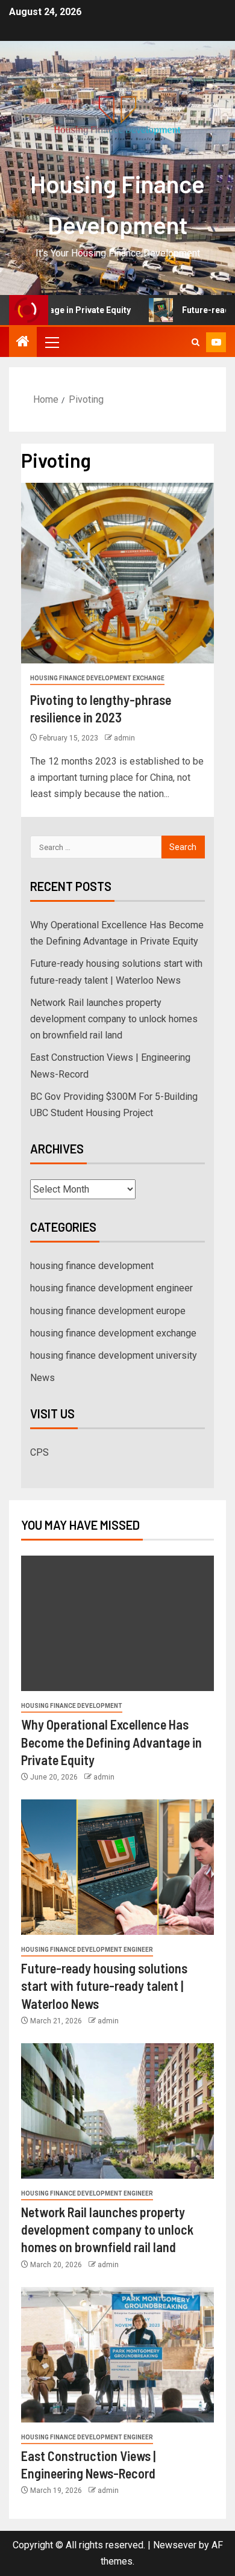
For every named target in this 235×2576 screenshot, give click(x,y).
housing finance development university (114, 1355)
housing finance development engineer (111, 1288)
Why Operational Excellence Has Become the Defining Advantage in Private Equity (111, 1742)
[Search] (196, 342)
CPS (39, 1452)
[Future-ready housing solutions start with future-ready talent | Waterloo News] (117, 1867)
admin (124, 738)
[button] (51, 342)
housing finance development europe (108, 1311)
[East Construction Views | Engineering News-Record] (117, 2355)
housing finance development (92, 1266)
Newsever (175, 2545)
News (42, 1378)
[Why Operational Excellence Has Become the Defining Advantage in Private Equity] (117, 1623)
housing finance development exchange (97, 678)
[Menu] (51, 342)
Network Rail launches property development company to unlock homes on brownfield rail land (114, 1019)
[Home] (23, 343)
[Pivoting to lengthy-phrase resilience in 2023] (117, 573)
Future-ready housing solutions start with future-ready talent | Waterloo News (104, 1986)
